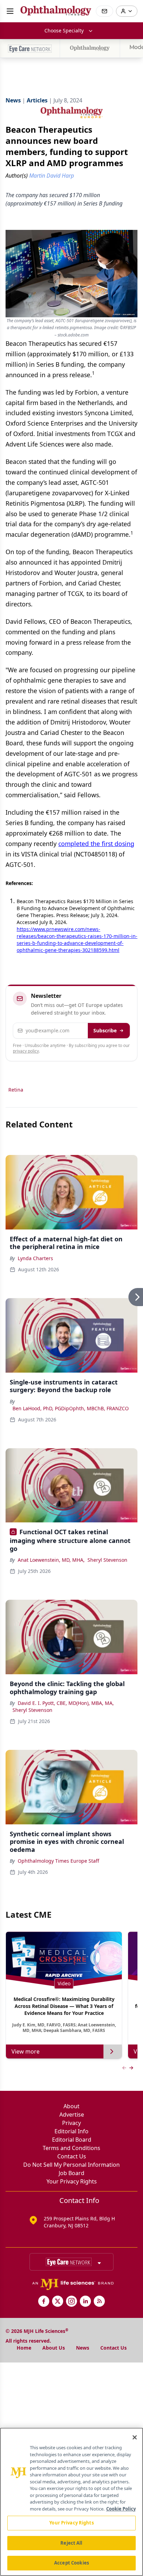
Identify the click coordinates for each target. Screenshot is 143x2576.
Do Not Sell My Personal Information (71, 2165)
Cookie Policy (121, 2509)
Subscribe (105, 1030)
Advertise (72, 2115)
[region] (71, 2502)
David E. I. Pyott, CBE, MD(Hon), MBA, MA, (66, 1703)
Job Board (71, 2173)
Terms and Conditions (71, 2148)
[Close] (135, 2437)
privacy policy (26, 1051)
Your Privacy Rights (72, 2181)
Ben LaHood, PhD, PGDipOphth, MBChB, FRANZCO (71, 1408)
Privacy (71, 2123)
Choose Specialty (64, 30)
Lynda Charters (35, 1258)
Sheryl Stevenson (107, 1560)
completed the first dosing (96, 844)
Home (24, 2348)
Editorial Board (72, 2140)
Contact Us (72, 2156)
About (71, 2106)
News (83, 2348)
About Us (54, 2348)
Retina (16, 1090)
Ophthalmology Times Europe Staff (58, 1861)
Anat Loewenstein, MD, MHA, (51, 1560)
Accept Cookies (71, 2563)
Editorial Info (71, 2131)
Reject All (71, 2543)
